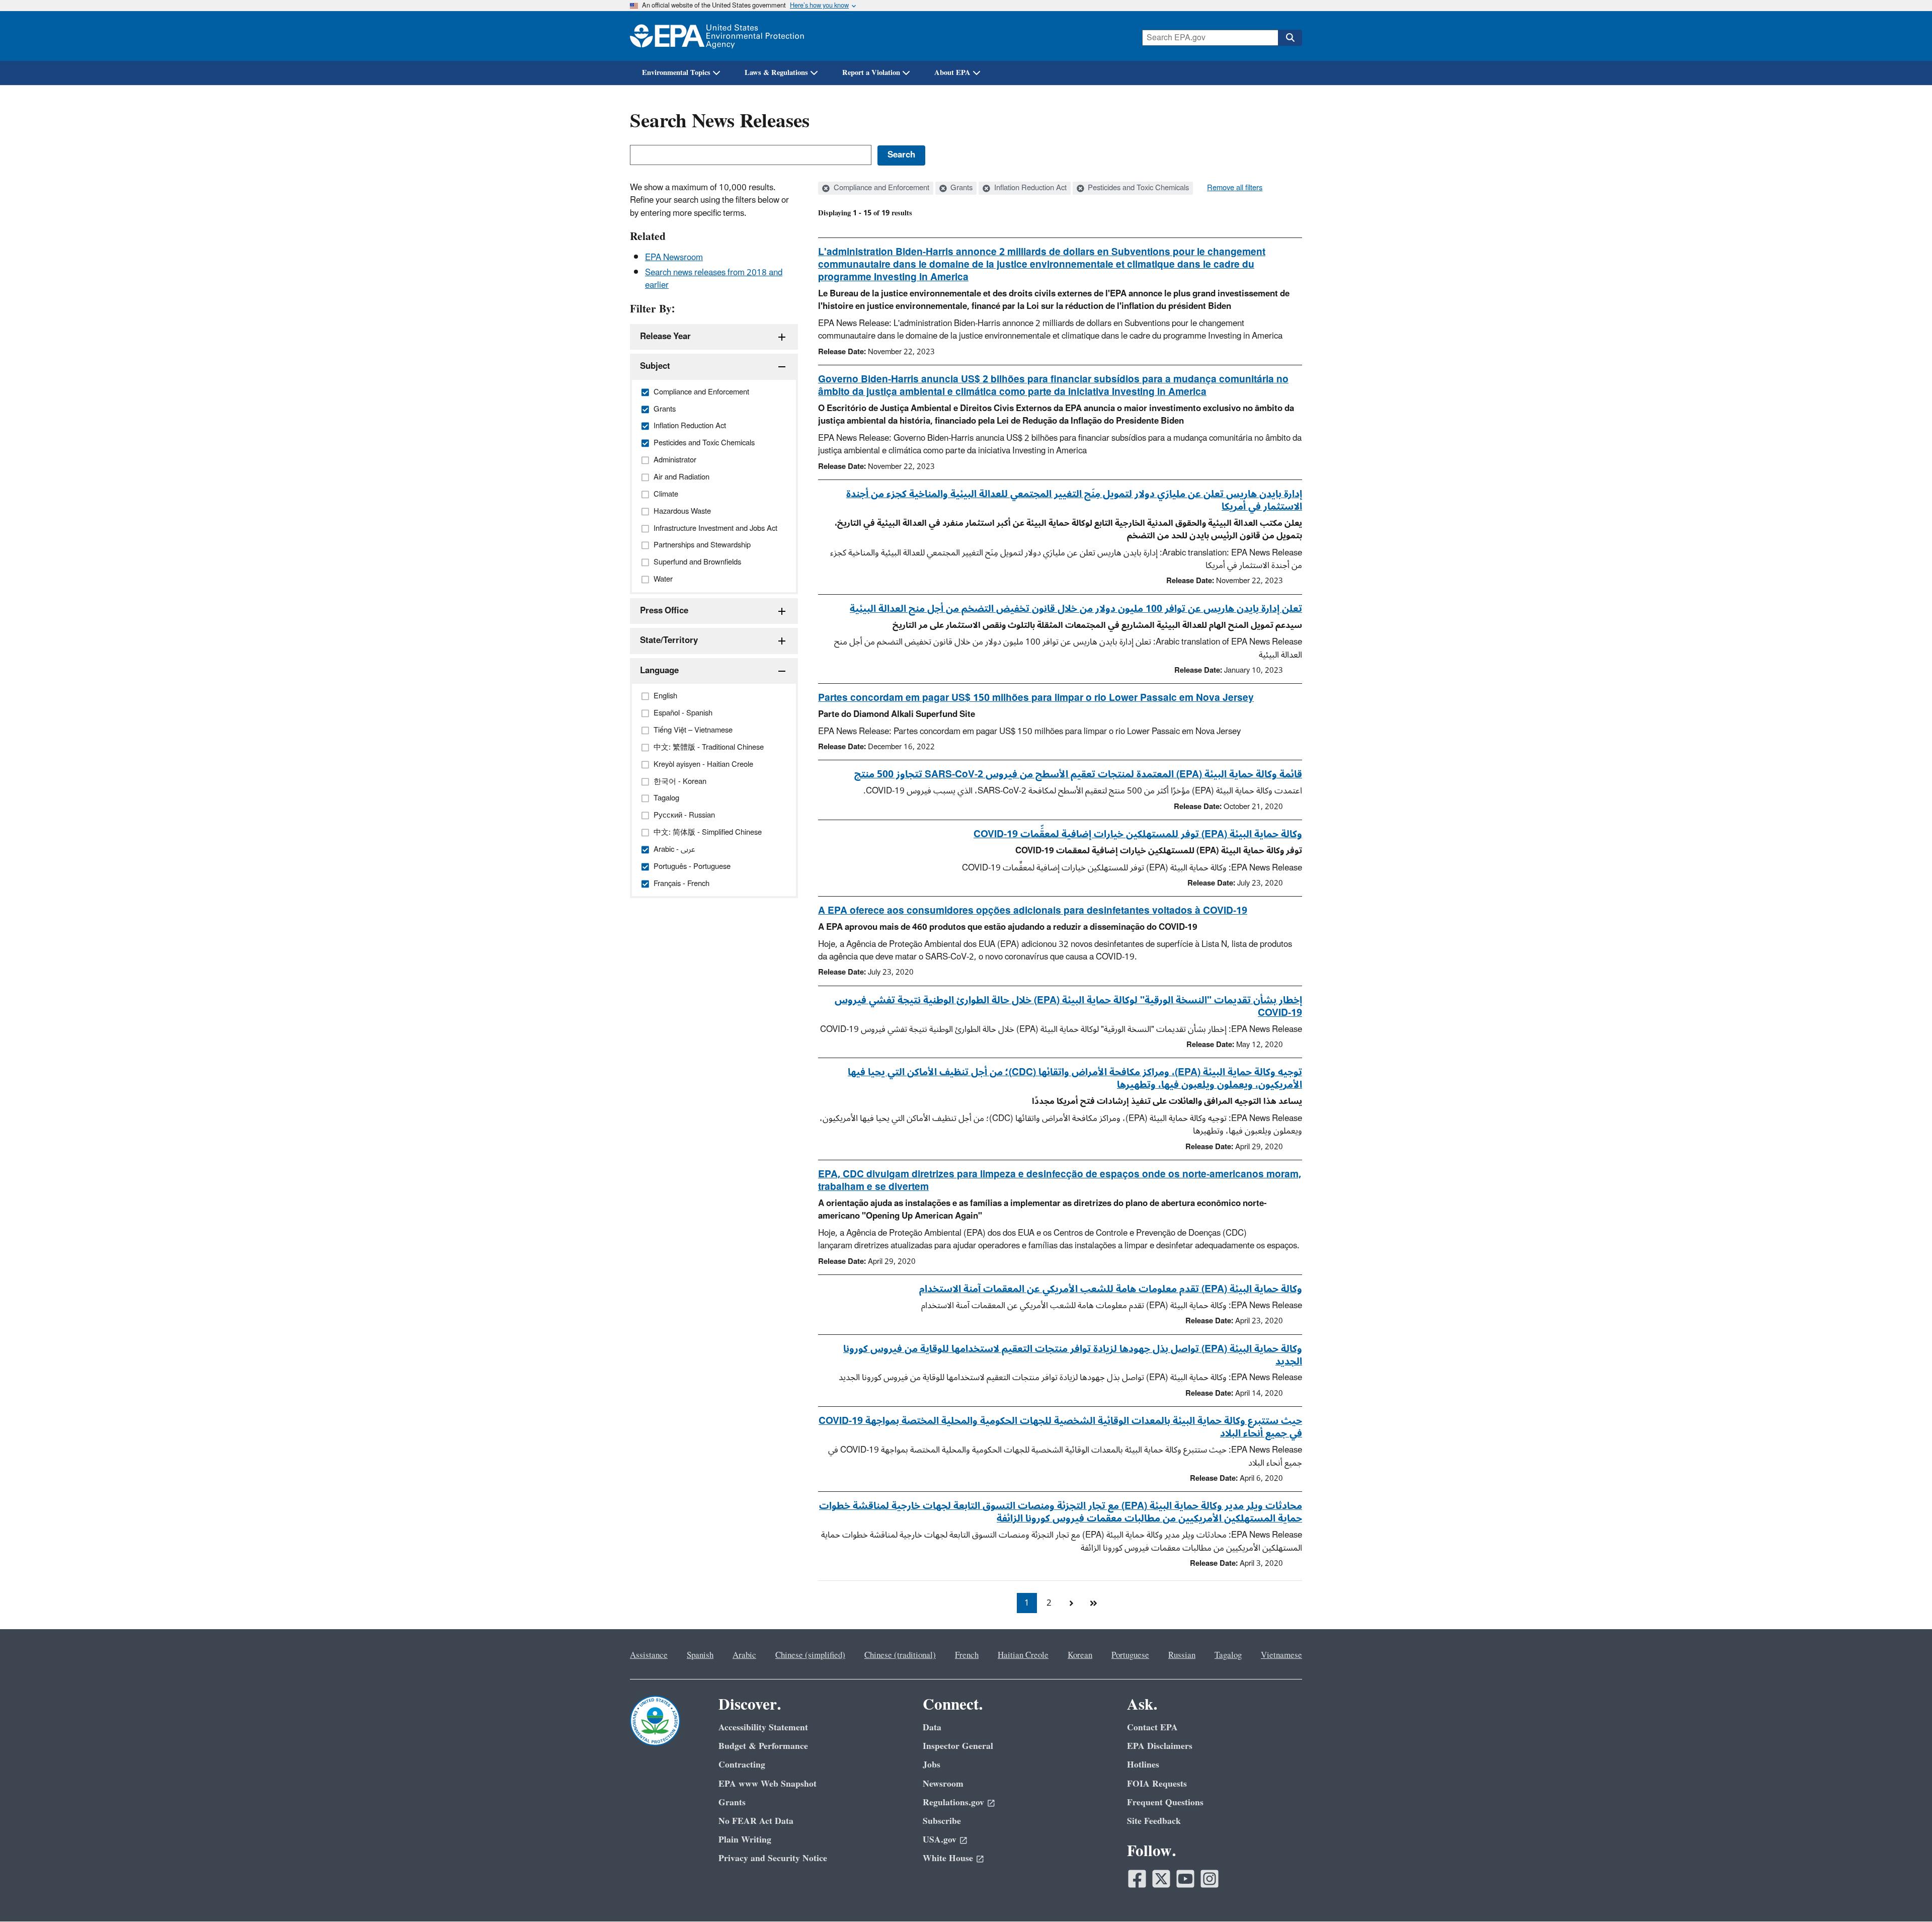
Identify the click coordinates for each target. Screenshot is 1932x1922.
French (967, 1655)
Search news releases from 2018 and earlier (714, 279)
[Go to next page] (1071, 1603)
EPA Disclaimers (1160, 1746)
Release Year (665, 337)
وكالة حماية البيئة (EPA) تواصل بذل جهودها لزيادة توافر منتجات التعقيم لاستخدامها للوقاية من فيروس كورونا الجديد (1073, 1355)
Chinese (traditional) (900, 1655)
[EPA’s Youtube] (1185, 1879)
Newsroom (943, 1784)
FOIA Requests (1157, 1784)
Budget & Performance (763, 1746)
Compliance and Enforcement (880, 188)
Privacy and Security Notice (773, 1858)
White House (948, 1858)
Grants (960, 188)
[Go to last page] (1093, 1603)
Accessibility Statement (763, 1728)
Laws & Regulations (776, 73)
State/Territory (669, 640)
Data (932, 1728)
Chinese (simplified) (810, 1655)
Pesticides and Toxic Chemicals (1137, 188)
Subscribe (942, 1821)
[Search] (1290, 38)
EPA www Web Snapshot (768, 1784)
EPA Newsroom (674, 258)
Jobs (932, 1765)
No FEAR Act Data (756, 1821)
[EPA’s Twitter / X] (1161, 1879)
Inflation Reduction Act (1029, 188)
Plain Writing (745, 1840)
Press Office (664, 611)
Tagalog (1228, 1655)
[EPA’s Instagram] (1210, 1879)
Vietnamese (1281, 1655)
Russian (1182, 1655)
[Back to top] (1904, 1894)
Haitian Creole (1023, 1655)
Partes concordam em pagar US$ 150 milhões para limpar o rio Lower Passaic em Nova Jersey (1036, 698)
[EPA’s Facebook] (1137, 1879)
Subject (655, 366)
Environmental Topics (676, 73)
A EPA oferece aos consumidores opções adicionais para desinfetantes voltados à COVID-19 (1033, 911)
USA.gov (940, 1840)
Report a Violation (871, 73)
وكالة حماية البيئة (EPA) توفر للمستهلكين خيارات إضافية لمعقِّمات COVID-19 (1138, 834)
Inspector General (958, 1746)
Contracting (742, 1765)
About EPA (952, 73)
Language (659, 671)
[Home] (717, 36)
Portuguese (1130, 1655)
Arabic (744, 1655)
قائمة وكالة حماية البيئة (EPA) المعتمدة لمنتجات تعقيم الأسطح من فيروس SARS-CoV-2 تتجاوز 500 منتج (1078, 774)
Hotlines (1143, 1765)
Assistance (649, 1655)
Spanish (700, 1655)
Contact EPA (1152, 1728)
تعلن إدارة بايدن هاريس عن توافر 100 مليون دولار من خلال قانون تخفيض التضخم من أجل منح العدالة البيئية (1076, 609)
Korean (1080, 1655)
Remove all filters (1235, 188)
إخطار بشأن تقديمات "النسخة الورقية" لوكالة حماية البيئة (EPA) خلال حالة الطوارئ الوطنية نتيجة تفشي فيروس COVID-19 (1068, 1007)
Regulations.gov (953, 1803)
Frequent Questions (1165, 1803)
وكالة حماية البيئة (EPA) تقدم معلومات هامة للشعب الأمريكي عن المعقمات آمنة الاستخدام (1111, 1289)
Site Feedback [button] (1154, 1821)
